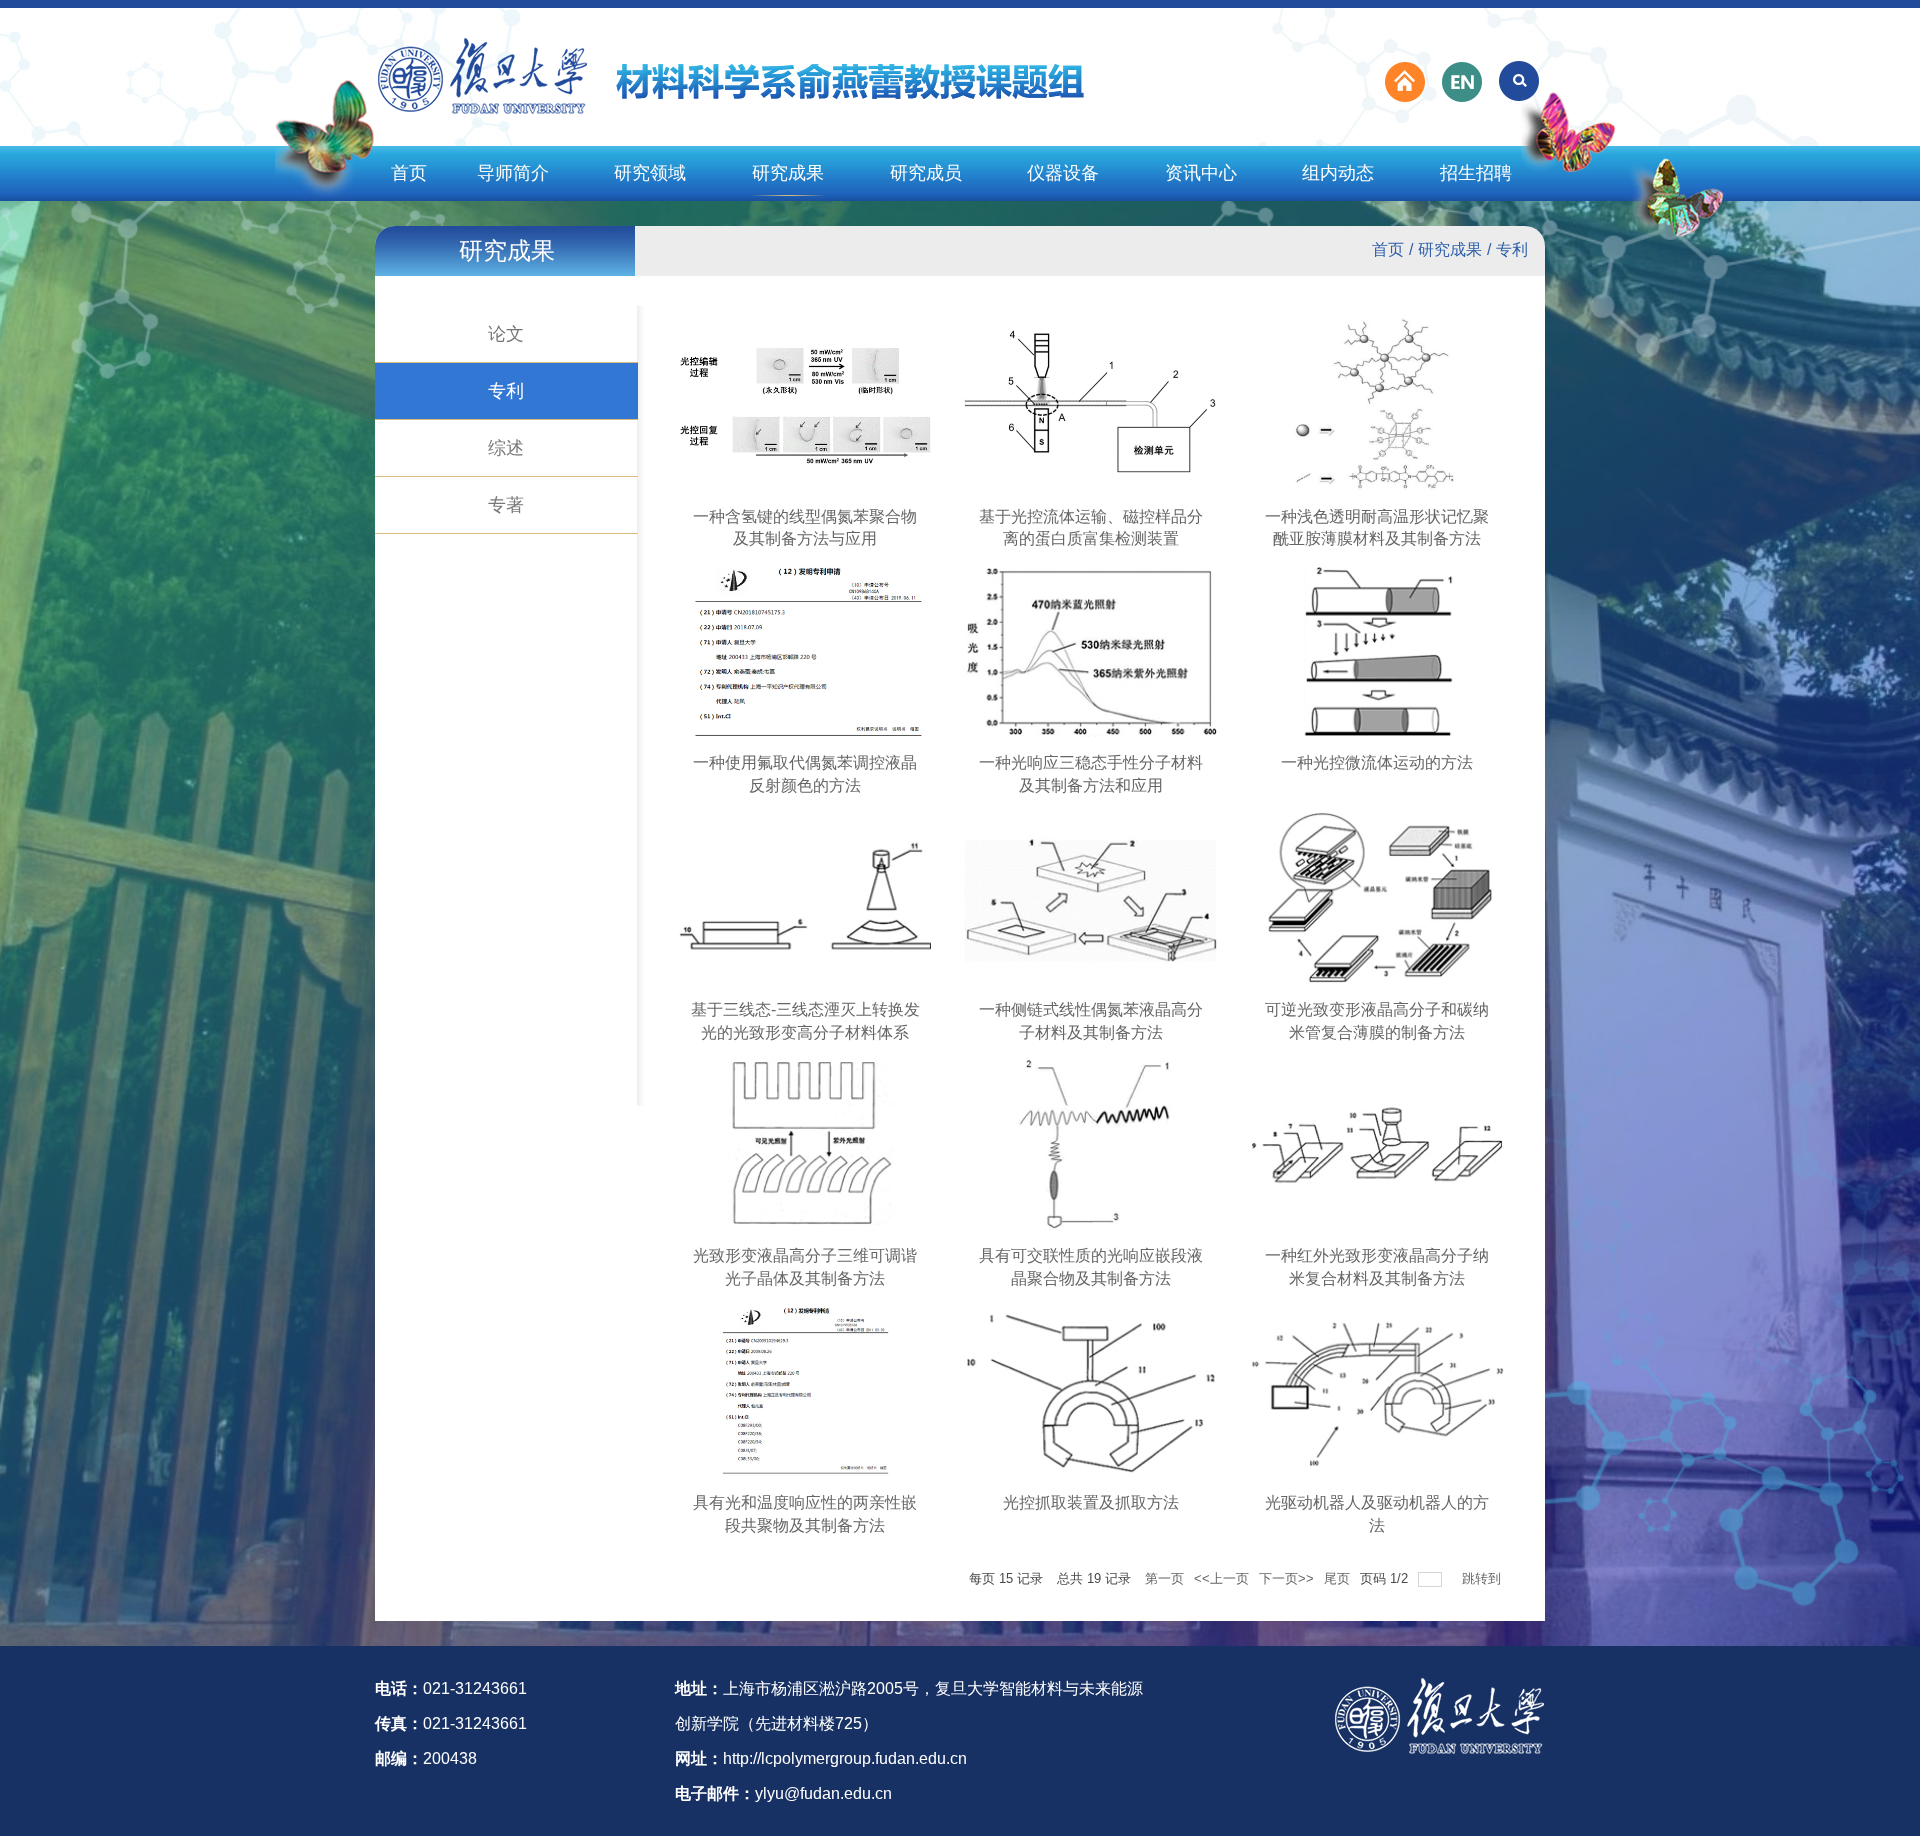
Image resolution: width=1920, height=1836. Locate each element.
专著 (506, 505)
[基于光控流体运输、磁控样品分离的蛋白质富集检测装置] (1091, 403)
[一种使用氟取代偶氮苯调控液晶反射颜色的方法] (806, 649)
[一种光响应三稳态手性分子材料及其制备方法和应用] (1091, 649)
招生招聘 (1476, 173)
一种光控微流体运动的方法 (1377, 762)
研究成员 (926, 173)
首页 (409, 173)
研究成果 (788, 173)
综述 (506, 448)
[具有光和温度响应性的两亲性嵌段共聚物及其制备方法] (806, 1389)
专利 (1512, 249)
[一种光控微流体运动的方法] (1377, 649)
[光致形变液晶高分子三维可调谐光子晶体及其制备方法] (806, 1142)
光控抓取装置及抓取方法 (1091, 1502)
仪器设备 (1063, 173)
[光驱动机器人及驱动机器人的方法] (1377, 1389)
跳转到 (1483, 1578)
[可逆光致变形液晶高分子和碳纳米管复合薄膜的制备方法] (1377, 896)
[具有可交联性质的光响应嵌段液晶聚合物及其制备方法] (1091, 1142)
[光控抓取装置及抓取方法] (1091, 1389)
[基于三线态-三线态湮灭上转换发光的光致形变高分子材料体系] (806, 896)
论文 (506, 334)
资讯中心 (1201, 173)
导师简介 (513, 173)
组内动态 (1338, 173)
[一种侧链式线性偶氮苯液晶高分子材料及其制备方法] (1091, 896)
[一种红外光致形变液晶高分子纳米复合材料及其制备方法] (1377, 1142)
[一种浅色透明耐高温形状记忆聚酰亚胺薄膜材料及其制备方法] (1377, 403)
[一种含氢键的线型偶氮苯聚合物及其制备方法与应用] (806, 403)
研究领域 (650, 173)
